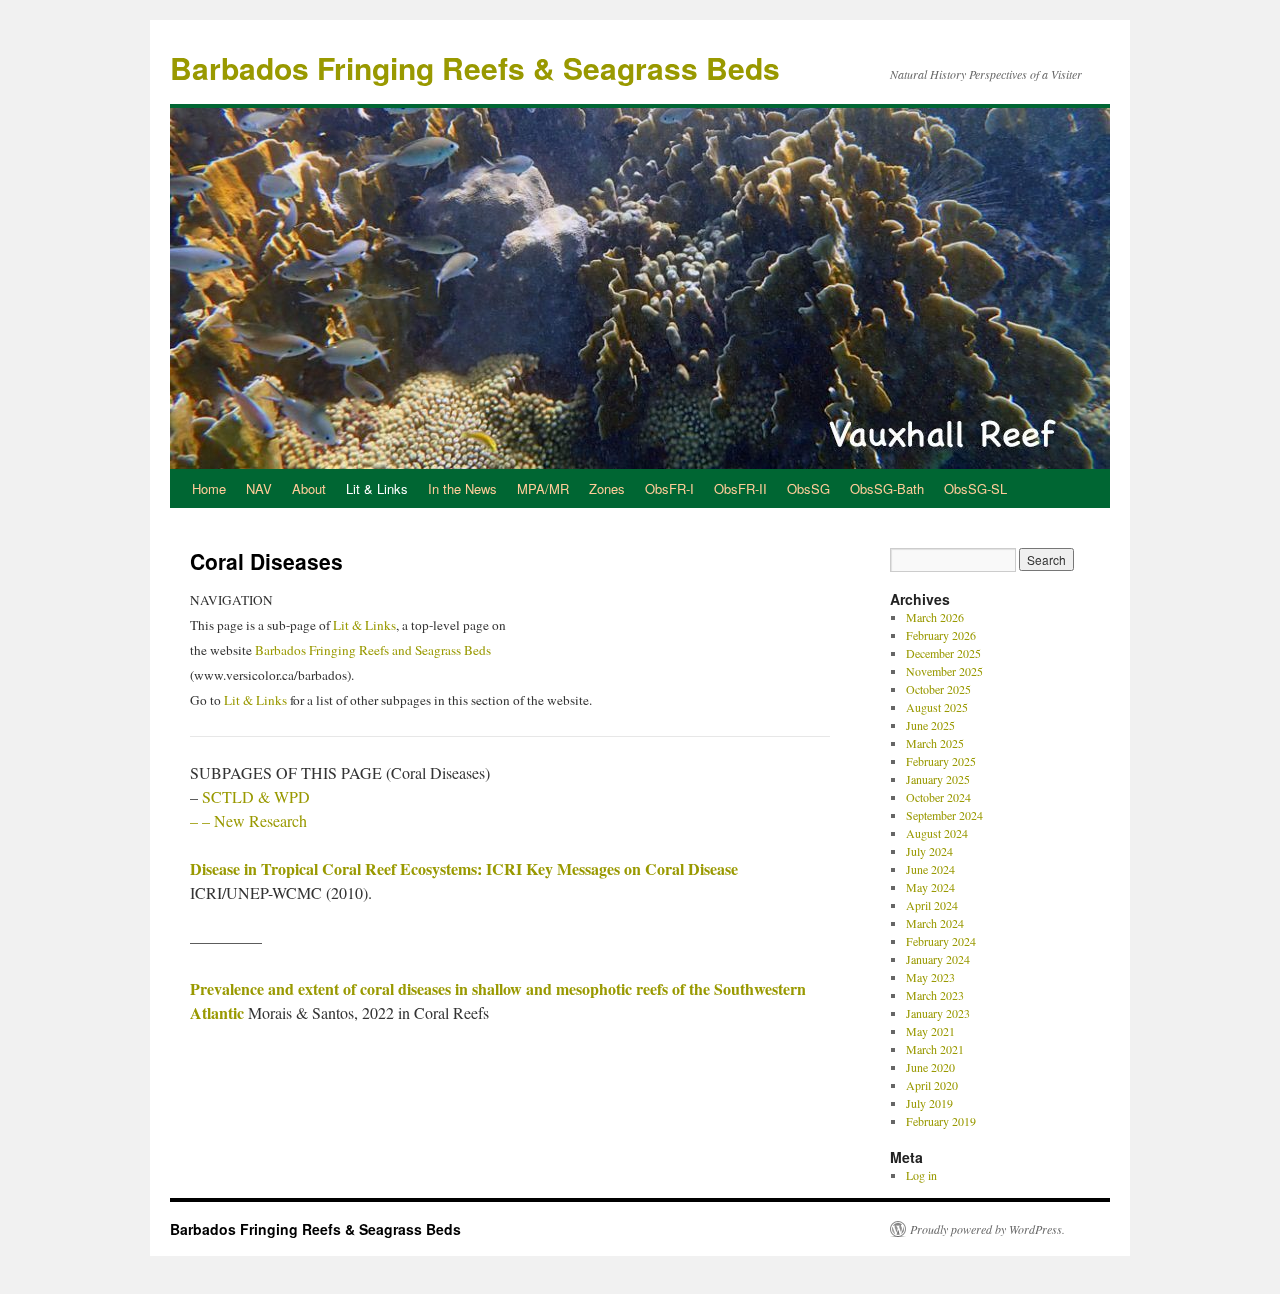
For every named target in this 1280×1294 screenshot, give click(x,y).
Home (209, 488)
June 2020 (930, 1067)
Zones (607, 488)
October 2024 (938, 797)
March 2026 (935, 617)
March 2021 (935, 1049)
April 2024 (932, 905)
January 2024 (938, 959)
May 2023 (930, 977)
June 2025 (930, 725)
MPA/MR (543, 488)
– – (202, 820)
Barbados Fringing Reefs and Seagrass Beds (373, 650)
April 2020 (932, 1085)
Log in (921, 1175)
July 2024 (929, 851)
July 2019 (929, 1103)
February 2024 (941, 941)
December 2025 (943, 653)
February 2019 (941, 1121)
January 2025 (938, 779)
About (309, 488)
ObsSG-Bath (887, 488)
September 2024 (944, 815)
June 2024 (930, 869)
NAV (259, 488)
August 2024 (937, 833)
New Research (260, 820)
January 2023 (938, 1013)
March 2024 (935, 923)
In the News (462, 488)
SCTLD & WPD (256, 796)
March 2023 (935, 995)
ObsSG (808, 488)
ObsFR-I (669, 488)
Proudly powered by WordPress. (987, 1229)
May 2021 (930, 1031)
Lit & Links (377, 488)
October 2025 (938, 689)
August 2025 (937, 707)
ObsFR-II (740, 488)
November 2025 (944, 671)
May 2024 (930, 887)
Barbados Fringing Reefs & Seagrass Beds (475, 67)
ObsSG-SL (975, 488)
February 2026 (941, 635)
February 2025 (941, 761)
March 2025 (935, 743)
